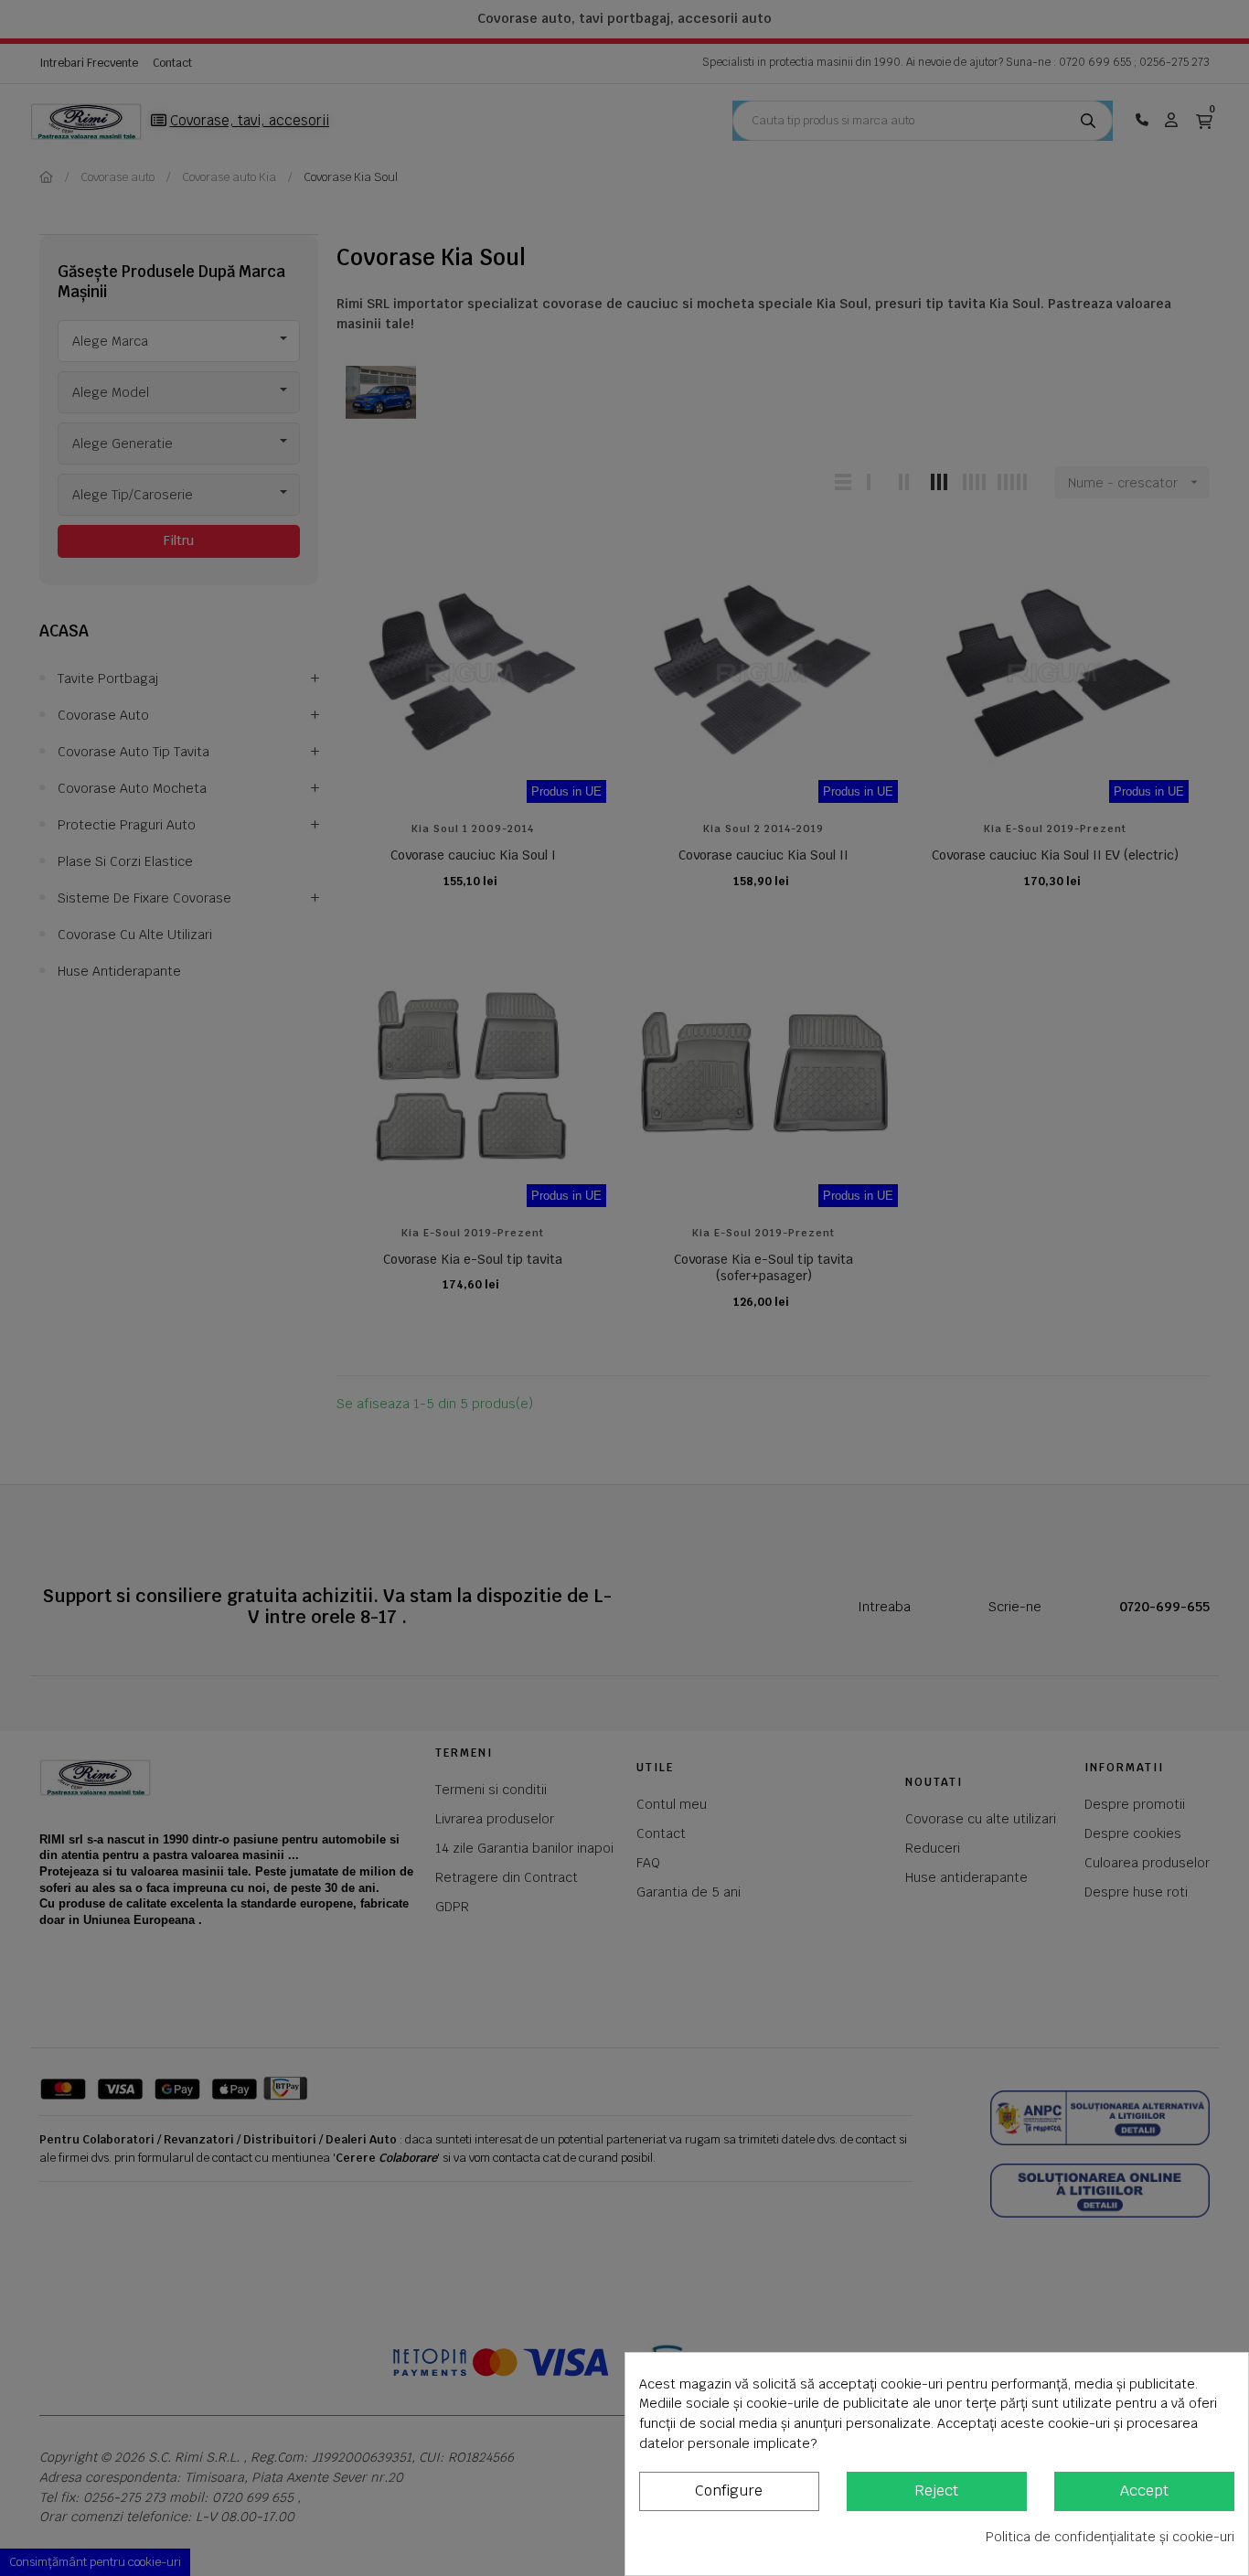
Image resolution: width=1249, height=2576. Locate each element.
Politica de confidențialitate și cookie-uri (1110, 2537)
